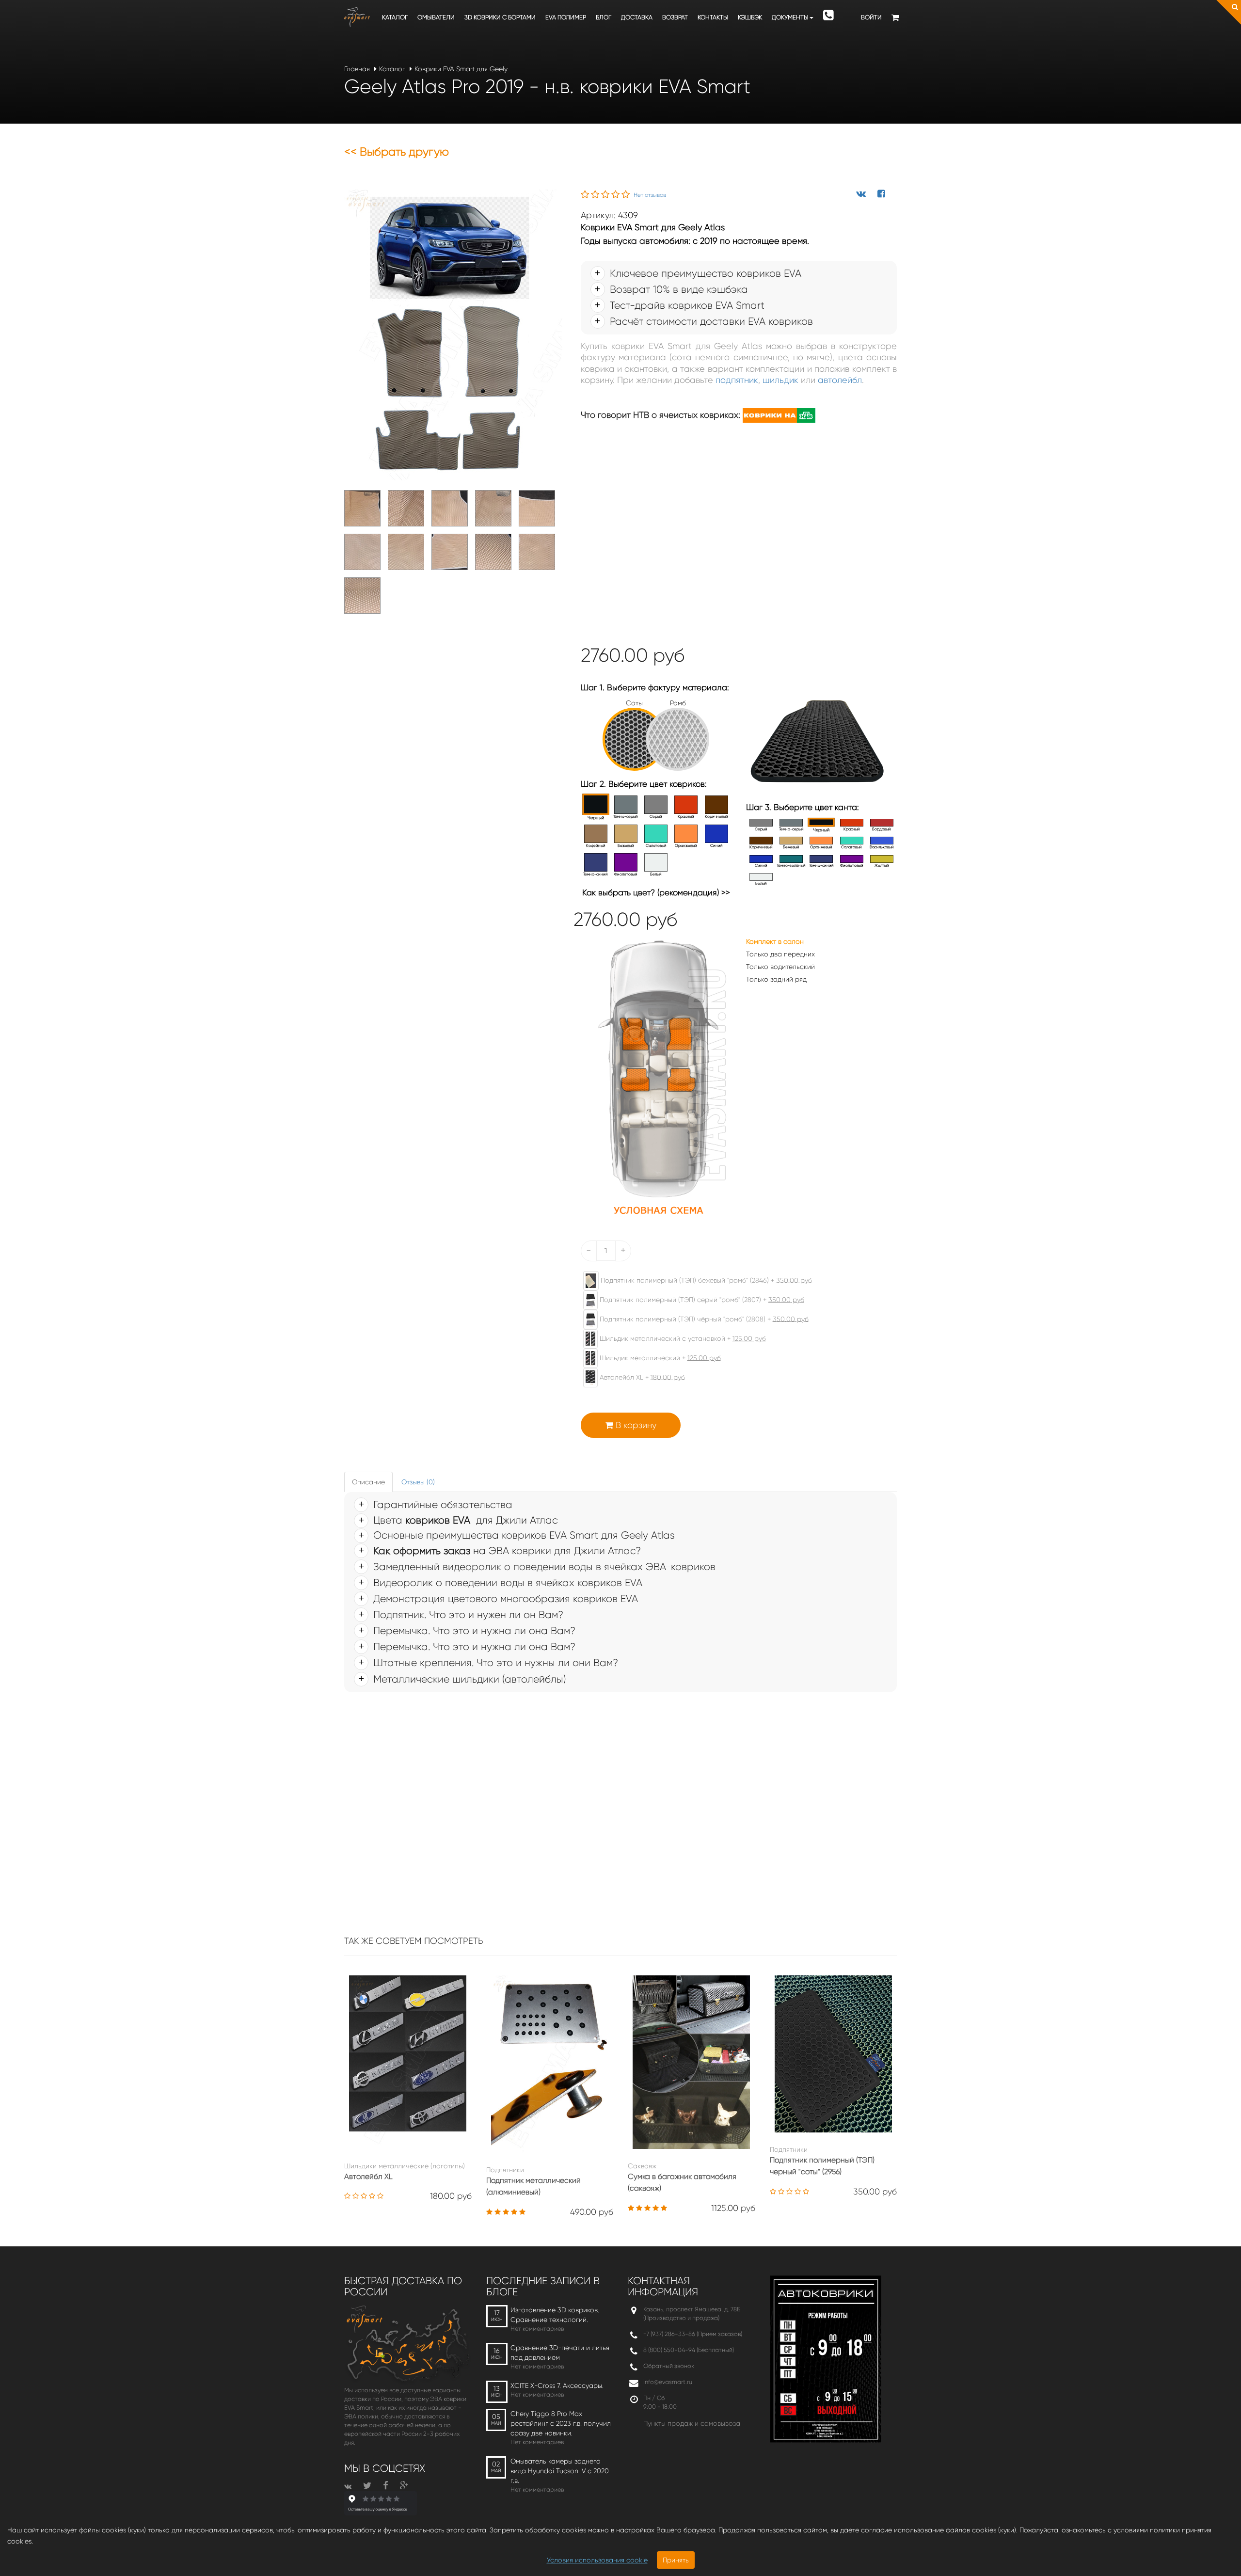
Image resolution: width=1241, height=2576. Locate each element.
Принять (676, 2560)
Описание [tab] (368, 1482)
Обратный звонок (669, 2366)
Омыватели (436, 17)
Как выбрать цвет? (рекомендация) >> (656, 892)
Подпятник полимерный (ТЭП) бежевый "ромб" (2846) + (705, 1280)
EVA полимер (566, 17)
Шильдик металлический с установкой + (682, 1338)
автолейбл (840, 380)
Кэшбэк (750, 17)
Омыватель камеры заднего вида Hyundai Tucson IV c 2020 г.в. (560, 2471)
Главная (357, 69)
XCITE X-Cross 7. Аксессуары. (557, 2385)
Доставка (637, 17)
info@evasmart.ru (668, 2382)
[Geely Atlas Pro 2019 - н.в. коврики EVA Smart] (453, 334)
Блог (604, 17)
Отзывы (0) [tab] (418, 1482)
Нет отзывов (650, 195)
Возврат (675, 17)
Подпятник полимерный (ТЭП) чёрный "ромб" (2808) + (703, 1319)
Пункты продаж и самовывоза (692, 2423)
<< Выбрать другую (397, 152)
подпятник (737, 380)
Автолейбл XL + (641, 1377)
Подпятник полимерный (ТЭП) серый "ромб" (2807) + (701, 1299)
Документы (790, 17)
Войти (871, 17)
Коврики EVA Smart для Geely (461, 69)
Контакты (713, 17)
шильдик (780, 380)
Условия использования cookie (597, 2560)
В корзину (635, 1425)
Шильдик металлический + (659, 1357)
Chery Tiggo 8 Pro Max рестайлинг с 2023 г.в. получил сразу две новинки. (561, 2423)
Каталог (395, 17)
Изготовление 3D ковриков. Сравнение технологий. (555, 2315)
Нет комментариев (537, 2329)
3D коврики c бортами (500, 17)
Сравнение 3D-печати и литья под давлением (560, 2353)
